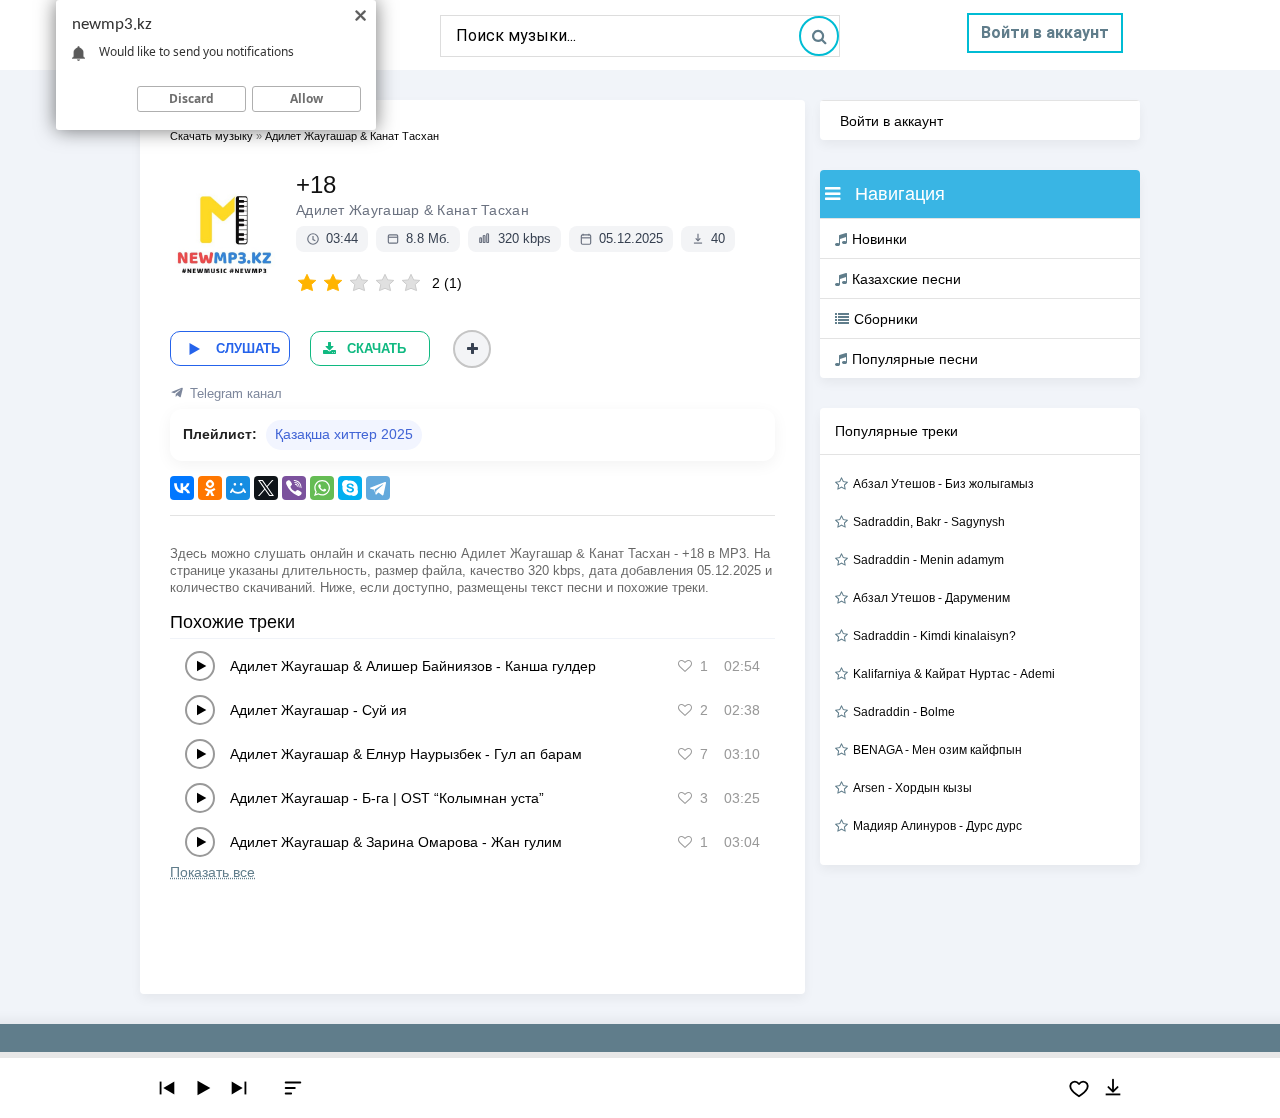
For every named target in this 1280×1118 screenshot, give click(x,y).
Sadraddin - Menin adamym (928, 560)
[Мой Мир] (238, 488)
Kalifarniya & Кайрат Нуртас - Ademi (954, 674)
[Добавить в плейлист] (472, 349)
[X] (266, 488)
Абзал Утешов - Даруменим (931, 598)
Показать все (212, 872)
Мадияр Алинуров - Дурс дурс (937, 826)
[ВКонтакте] (182, 488)
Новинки (879, 239)
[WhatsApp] (322, 488)
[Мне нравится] (685, 666)
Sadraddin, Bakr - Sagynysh (929, 522)
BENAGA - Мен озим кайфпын (937, 750)
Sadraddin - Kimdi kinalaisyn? (934, 636)
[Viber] (294, 488)
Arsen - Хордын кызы (912, 788)
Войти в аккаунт (1045, 32)
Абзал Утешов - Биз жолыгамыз (943, 484)
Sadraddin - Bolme (904, 712)
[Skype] (350, 488)
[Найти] (819, 36)
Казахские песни (906, 279)
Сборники (886, 319)
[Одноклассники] (210, 488)
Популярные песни (915, 359)
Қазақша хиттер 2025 (344, 434)
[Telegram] (378, 488)
